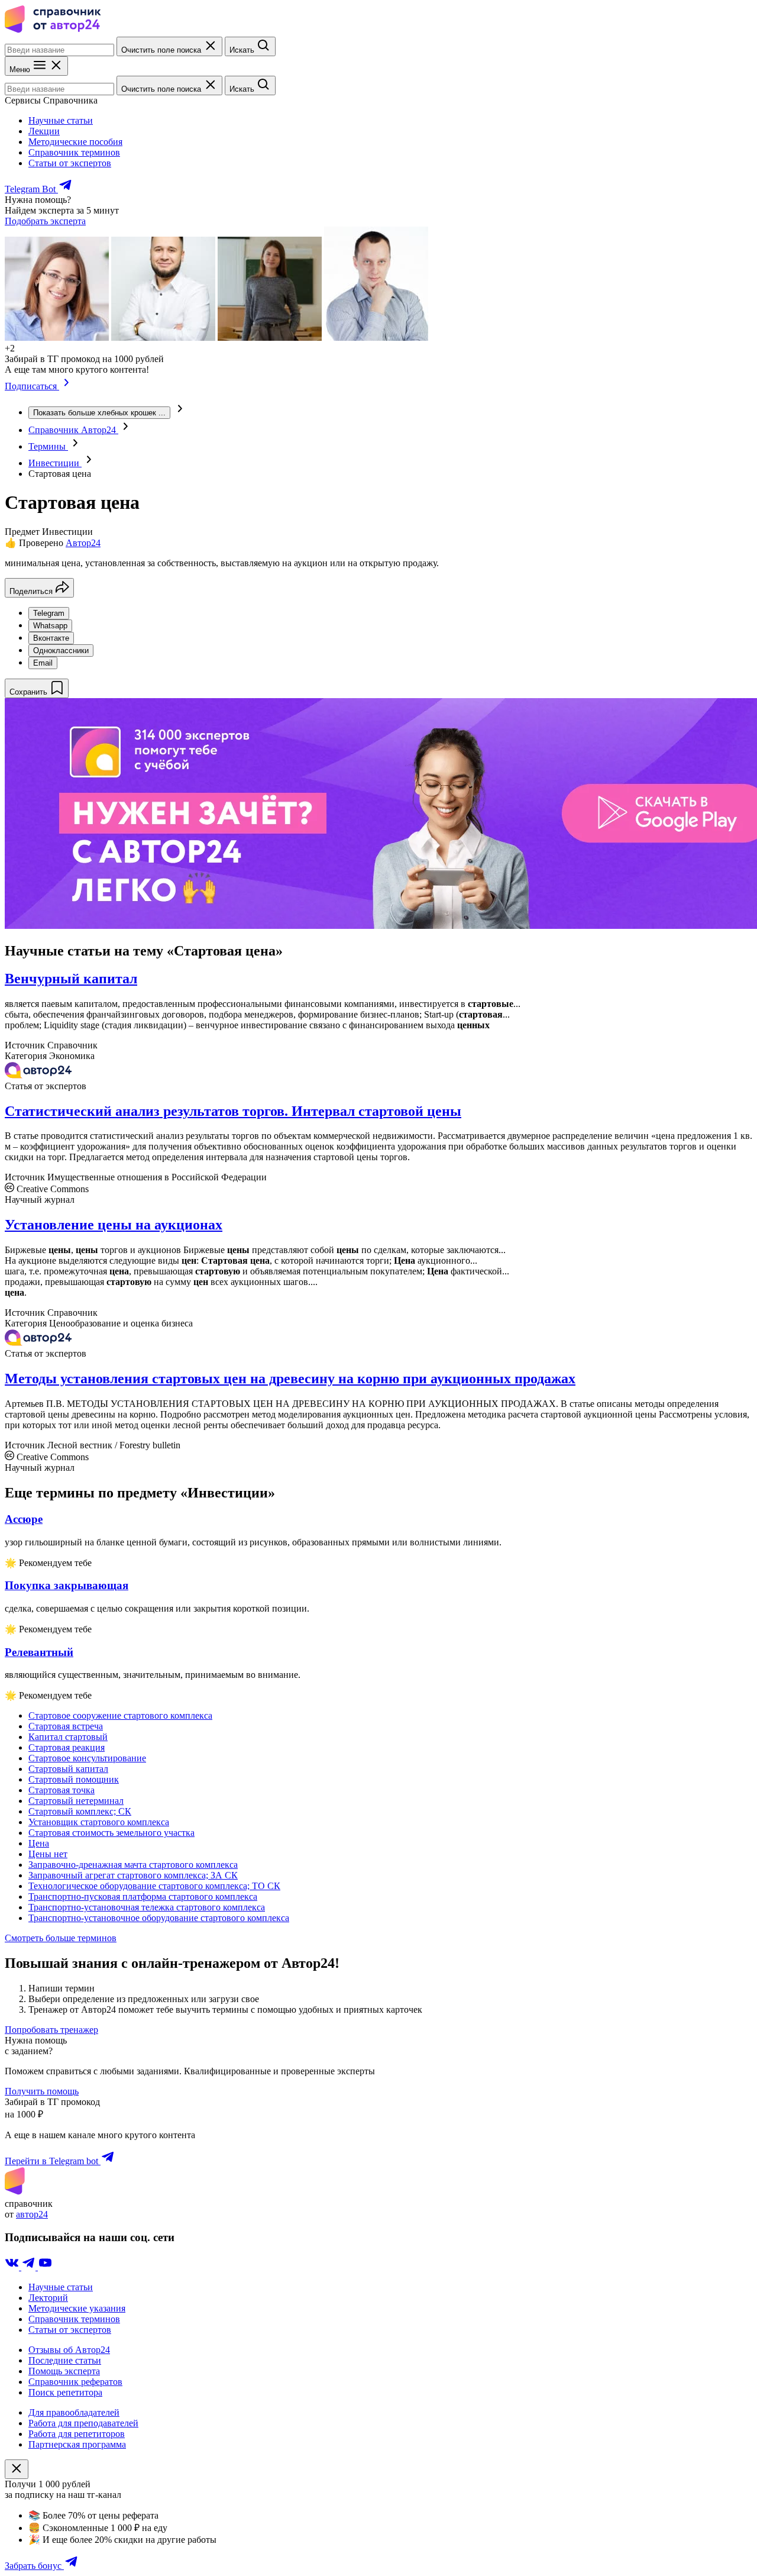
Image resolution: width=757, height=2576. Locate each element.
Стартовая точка (62, 1790)
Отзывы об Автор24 (69, 2350)
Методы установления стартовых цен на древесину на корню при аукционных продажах (290, 1379)
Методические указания (77, 2308)
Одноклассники (61, 651)
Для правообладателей (74, 2412)
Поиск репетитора (65, 2392)
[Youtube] (45, 2267)
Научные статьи (61, 120)
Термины (48, 446)
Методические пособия (75, 142)
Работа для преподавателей (83, 2423)
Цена (39, 1843)
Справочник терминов (74, 152)
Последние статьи (65, 2360)
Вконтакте (51, 638)
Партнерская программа (77, 2444)
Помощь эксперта (64, 2371)
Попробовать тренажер (51, 2030)
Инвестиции (55, 463)
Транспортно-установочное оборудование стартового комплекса (159, 1918)
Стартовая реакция (67, 1747)
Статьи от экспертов (70, 163)
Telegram (49, 613)
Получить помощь (42, 2091)
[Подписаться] (67, 386)
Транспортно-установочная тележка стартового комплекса (147, 1907)
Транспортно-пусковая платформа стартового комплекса (143, 1897)
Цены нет (48, 1854)
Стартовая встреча (66, 1726)
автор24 (32, 2214)
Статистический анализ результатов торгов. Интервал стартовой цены (233, 1111)
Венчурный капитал (71, 979)
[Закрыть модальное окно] (17, 2469)
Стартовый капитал (68, 1769)
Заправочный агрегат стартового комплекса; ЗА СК (133, 1875)
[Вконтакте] (13, 2267)
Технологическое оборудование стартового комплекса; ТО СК (154, 1886)
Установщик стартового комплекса (99, 1822)
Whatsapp (50, 626)
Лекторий (48, 2298)
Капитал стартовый (68, 1737)
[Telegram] (30, 2267)
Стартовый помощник (74, 1779)
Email (43, 663)
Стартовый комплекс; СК (80, 1811)
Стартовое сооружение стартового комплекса (120, 1715)
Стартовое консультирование (87, 1758)
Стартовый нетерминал (76, 1801)
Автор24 (83, 543)
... (99, 413)
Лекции (44, 131)
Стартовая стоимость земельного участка (111, 1833)
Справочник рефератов (75, 2382)
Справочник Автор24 (73, 430)
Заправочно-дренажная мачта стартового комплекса (133, 1865)
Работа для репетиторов (77, 2434)
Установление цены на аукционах (114, 1225)
